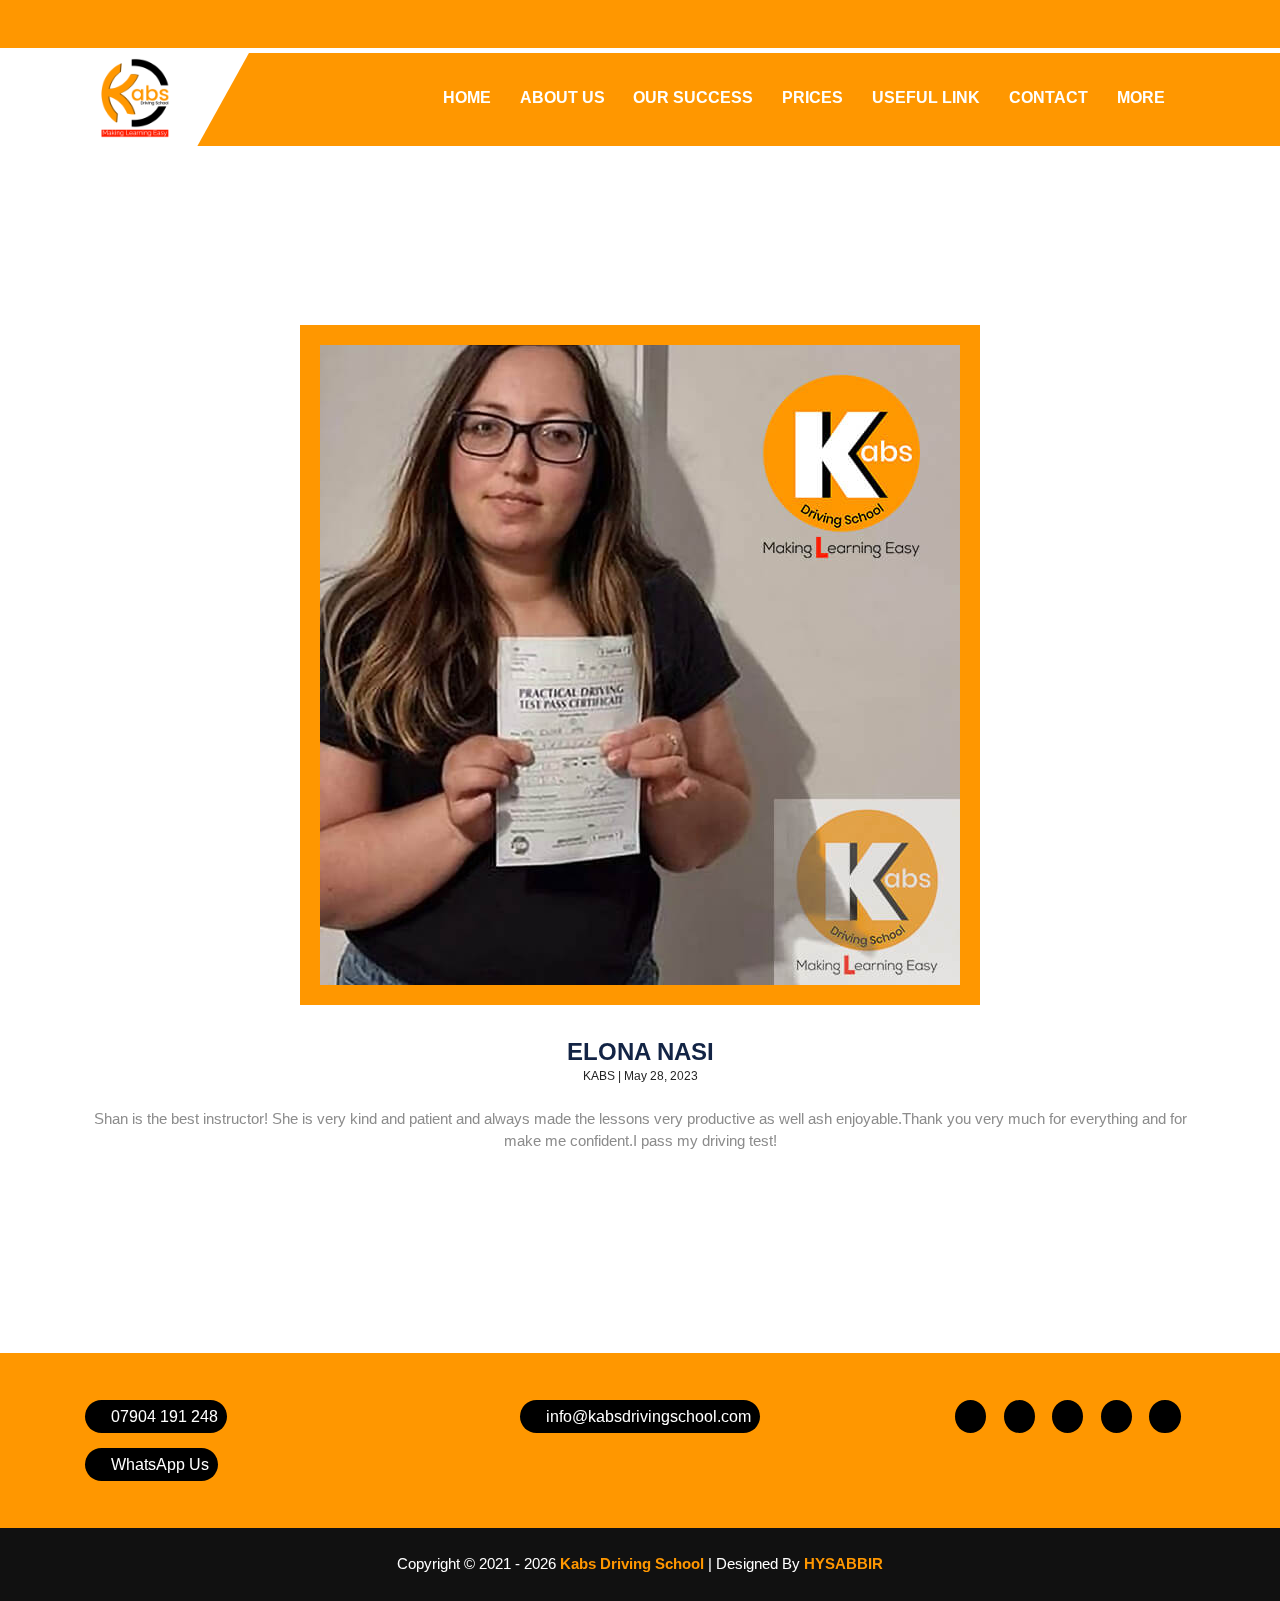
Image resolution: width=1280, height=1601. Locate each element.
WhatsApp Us (158, 1464)
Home (467, 97)
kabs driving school (632, 1563)
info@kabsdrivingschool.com (646, 1416)
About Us (562, 97)
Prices (812, 97)
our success (693, 97)
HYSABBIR (843, 1563)
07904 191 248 (162, 1416)
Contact (1048, 97)
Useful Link (926, 97)
